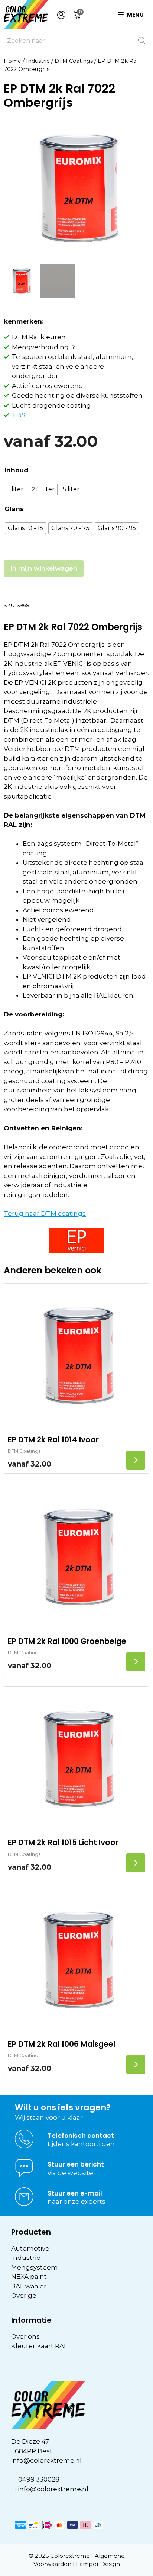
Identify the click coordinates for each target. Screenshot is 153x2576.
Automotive (30, 2248)
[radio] (16, 489)
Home (12, 61)
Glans (14, 509)
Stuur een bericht (76, 2164)
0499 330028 (39, 2479)
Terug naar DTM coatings (45, 1214)
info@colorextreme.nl (46, 2460)
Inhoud (16, 470)
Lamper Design (98, 2564)
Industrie (38, 61)
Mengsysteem (35, 2267)
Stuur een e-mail (75, 2193)
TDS (19, 415)
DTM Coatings (74, 61)
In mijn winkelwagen (44, 568)
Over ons (25, 2336)
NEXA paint (29, 2277)
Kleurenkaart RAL (39, 2346)
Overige (24, 2296)
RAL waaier (29, 2286)
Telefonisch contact (81, 2136)
